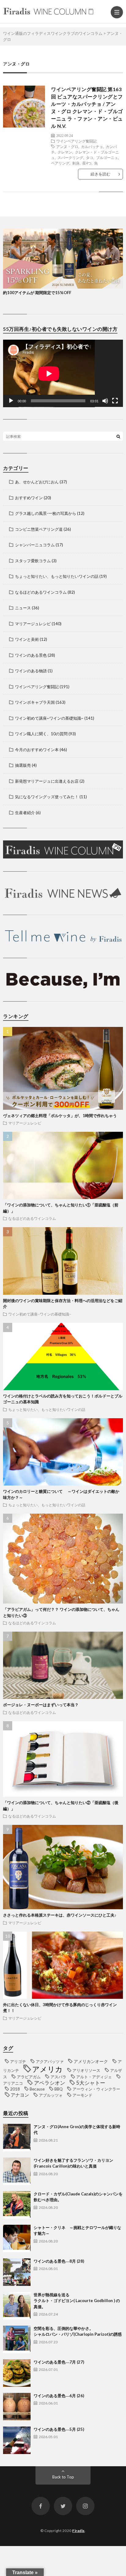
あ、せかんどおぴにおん (37, 482)
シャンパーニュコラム (35, 545)
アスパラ (58, 2077)
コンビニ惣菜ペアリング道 (39, 529)
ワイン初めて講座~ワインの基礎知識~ (49, 718)
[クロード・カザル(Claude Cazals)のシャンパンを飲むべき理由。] (17, 2205)
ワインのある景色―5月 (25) (59, 2429)
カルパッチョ (92, 146)
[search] (118, 436)
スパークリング (70, 157)
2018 (15, 2089)
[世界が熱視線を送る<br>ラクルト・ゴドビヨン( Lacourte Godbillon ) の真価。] (17, 2306)
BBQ (59, 2089)
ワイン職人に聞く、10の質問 (41, 734)
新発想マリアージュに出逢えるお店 (47, 781)
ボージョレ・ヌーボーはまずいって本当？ (41, 1705)
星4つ (87, 163)
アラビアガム (29, 2077)
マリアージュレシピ (33, 624)
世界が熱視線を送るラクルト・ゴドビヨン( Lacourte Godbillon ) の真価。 (77, 2301)
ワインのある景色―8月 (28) (59, 2261)
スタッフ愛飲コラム (33, 561)
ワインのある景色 (31, 655)
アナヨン (20, 2095)
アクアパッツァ (50, 2061)
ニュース (23, 608)
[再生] (11, 401)
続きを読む (100, 174)
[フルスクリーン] (115, 401)
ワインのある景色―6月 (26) (59, 2396)
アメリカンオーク (91, 2061)
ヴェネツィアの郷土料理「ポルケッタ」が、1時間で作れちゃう (60, 1116)
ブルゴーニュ (107, 157)
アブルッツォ (51, 2095)
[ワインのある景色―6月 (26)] (17, 2407)
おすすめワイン (29, 498)
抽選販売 (23, 765)
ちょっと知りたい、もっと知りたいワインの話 (57, 576)
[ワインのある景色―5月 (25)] (17, 2440)
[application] (63, 373)
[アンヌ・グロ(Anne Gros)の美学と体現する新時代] (17, 2138)
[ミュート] (105, 401)
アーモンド (82, 2095)
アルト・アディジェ (94, 2077)
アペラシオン (50, 2083)
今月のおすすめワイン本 (37, 750)
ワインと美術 (27, 639)
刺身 (76, 163)
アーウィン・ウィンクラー (96, 2089)
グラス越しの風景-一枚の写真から (46, 513)
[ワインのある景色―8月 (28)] (17, 2272)
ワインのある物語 (31, 671)
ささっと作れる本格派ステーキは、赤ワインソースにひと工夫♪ (60, 1915)
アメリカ (47, 2069)
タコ (90, 157)
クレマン (65, 152)
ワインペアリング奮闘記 (76, 141)
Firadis (78, 2531)
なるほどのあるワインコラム (41, 592)
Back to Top (63, 2477)
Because (37, 2089)
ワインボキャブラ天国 (35, 702)
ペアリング (60, 163)
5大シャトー (91, 2083)
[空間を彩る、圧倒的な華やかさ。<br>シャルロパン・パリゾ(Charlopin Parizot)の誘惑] (17, 2339)
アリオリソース (86, 2070)
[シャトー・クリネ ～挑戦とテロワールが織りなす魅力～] (17, 2238)
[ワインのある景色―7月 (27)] (17, 2373)
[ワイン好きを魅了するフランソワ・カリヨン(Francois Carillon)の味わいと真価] (17, 2171)
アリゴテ (18, 2061)
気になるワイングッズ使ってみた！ (47, 797)
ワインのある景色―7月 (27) (59, 2362)
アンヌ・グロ (67, 146)
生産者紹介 (25, 813)
